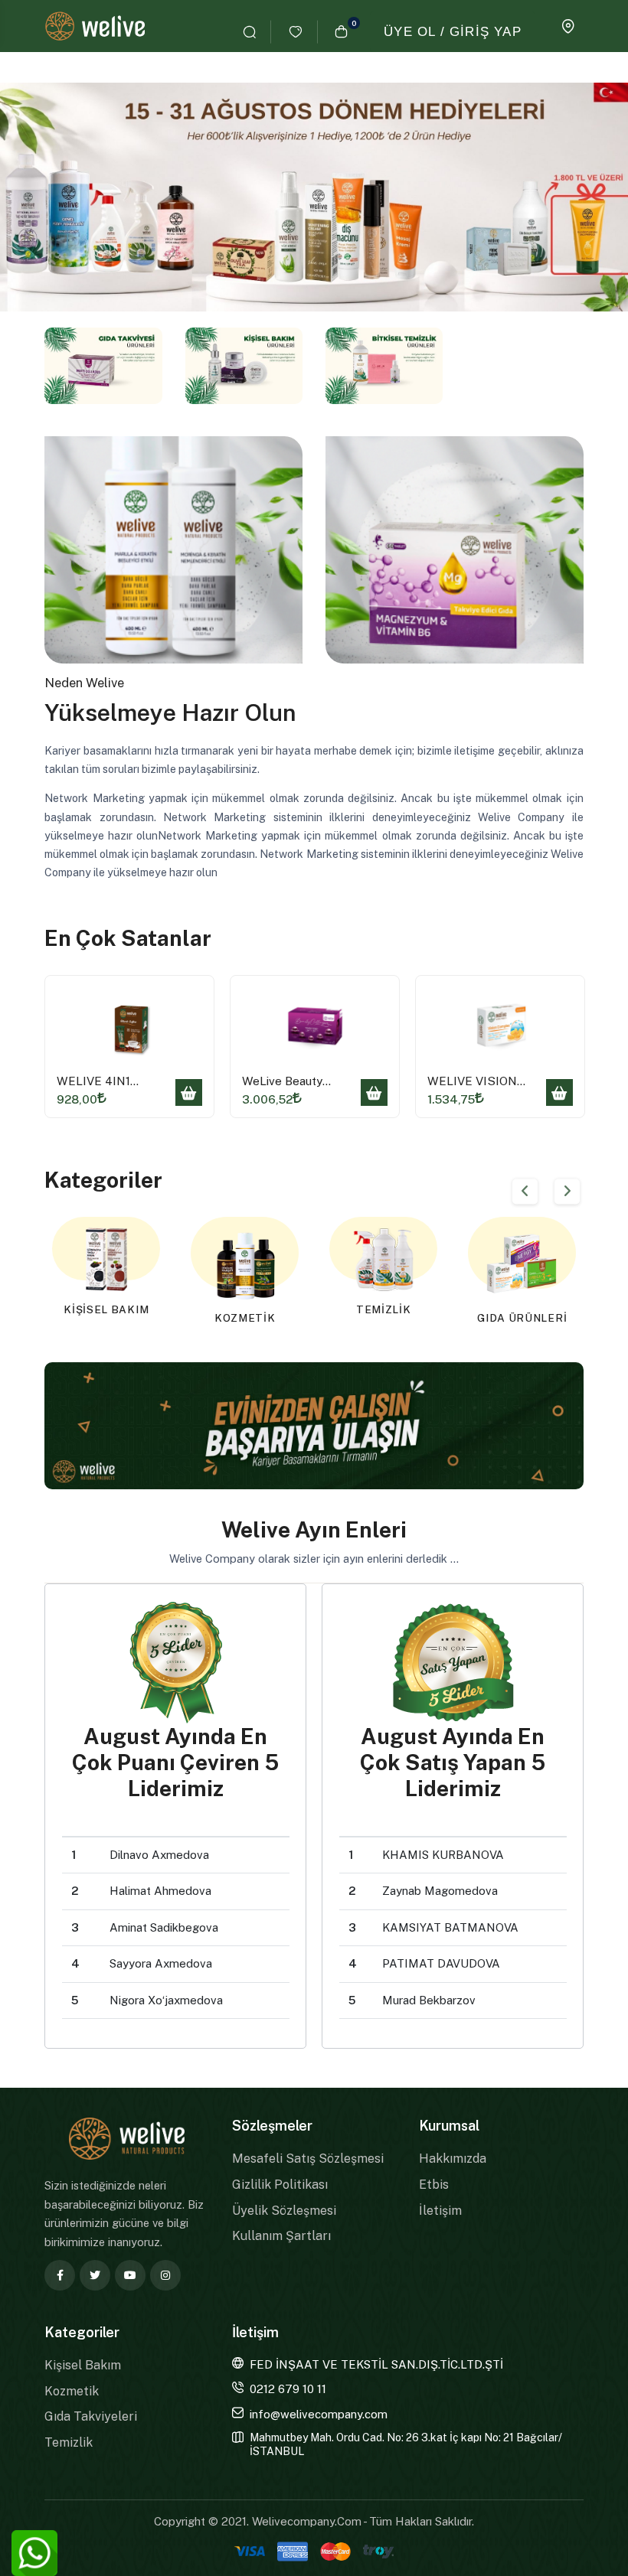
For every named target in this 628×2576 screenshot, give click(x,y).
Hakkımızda (453, 2159)
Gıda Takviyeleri (91, 2416)
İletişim (440, 2211)
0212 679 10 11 (288, 2389)
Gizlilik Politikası (280, 2185)
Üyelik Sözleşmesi (284, 2211)
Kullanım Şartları (281, 2236)
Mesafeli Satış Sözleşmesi (308, 2159)
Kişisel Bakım (83, 2365)
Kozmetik (72, 2391)
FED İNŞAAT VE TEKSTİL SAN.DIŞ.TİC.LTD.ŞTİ (376, 2364)
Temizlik (69, 2442)
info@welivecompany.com (319, 2414)
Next (567, 1191)
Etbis (434, 2185)
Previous (525, 1191)
